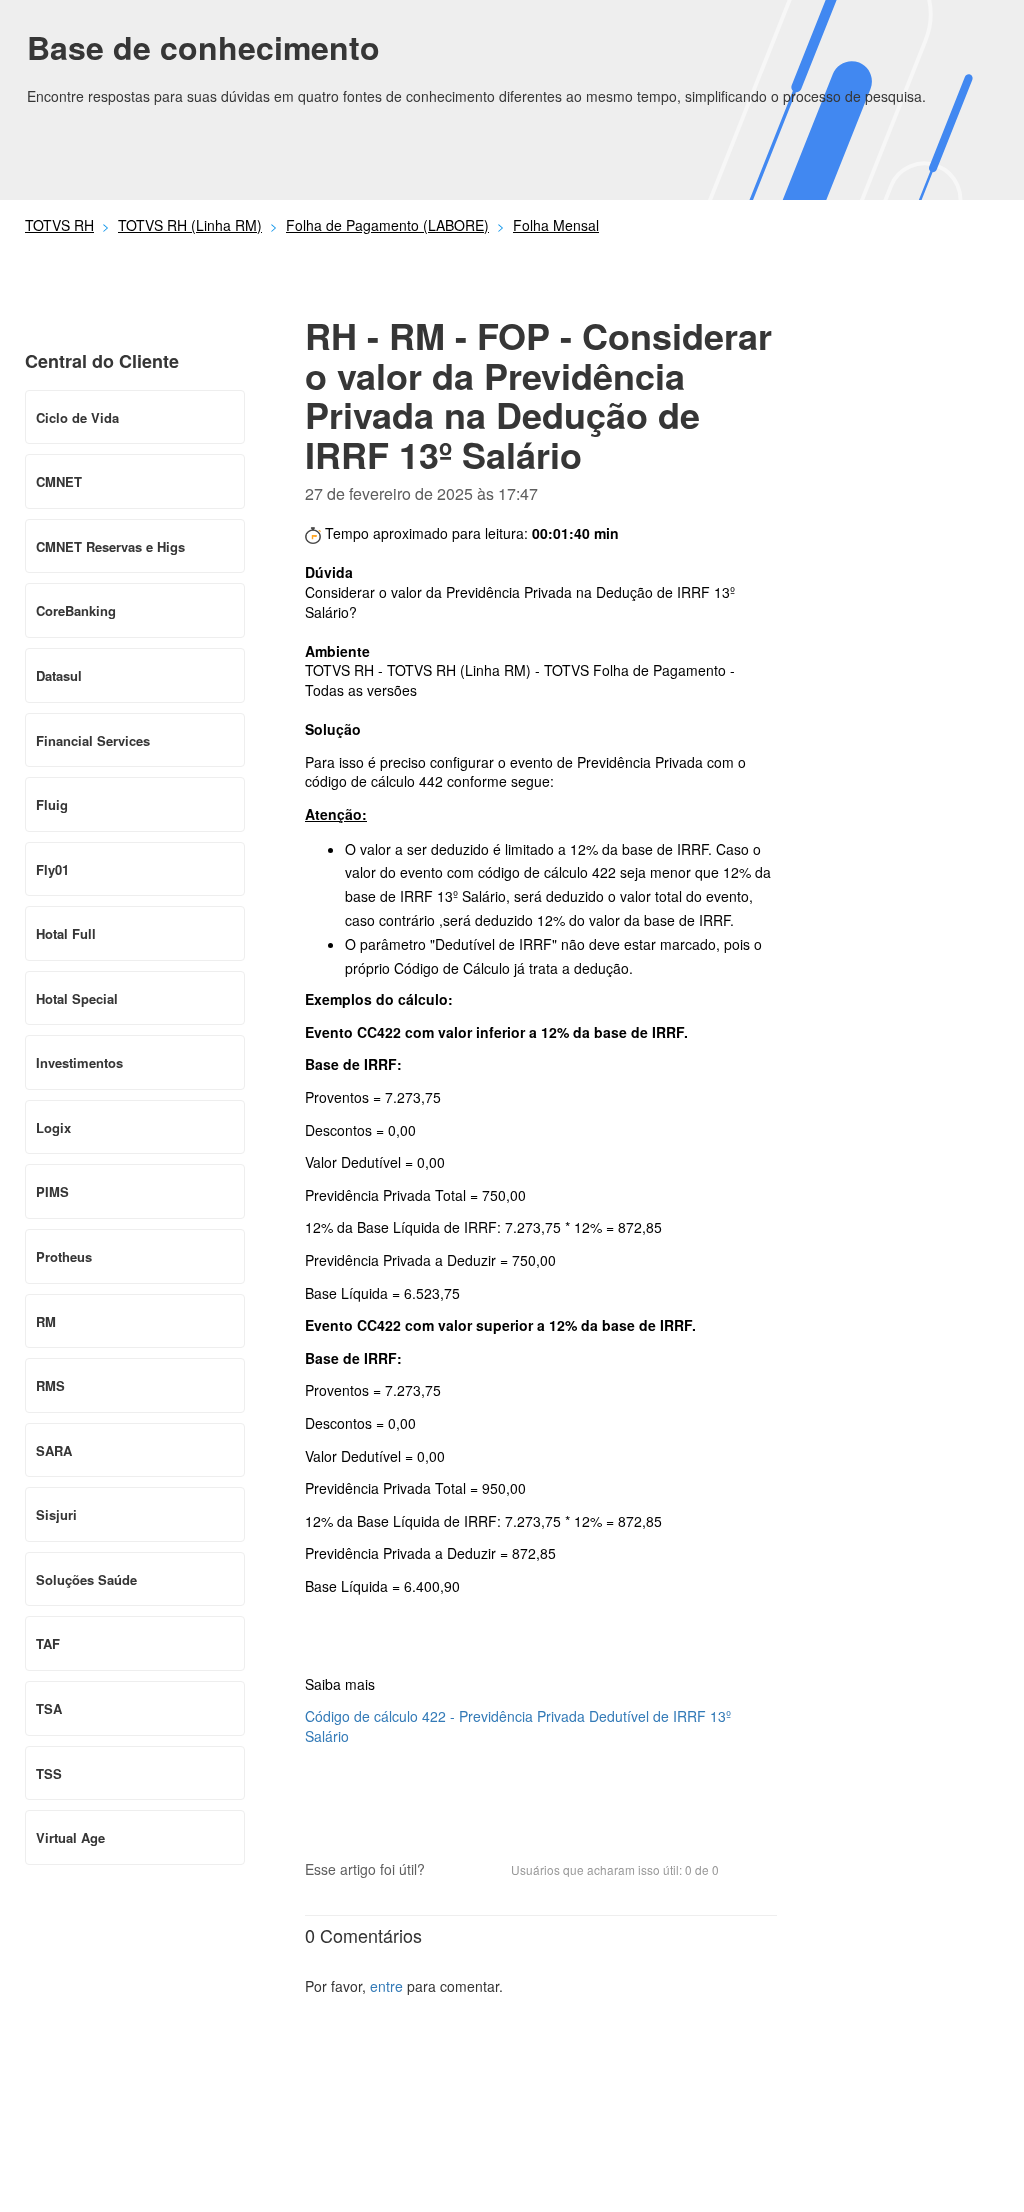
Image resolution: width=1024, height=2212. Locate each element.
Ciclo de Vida (77, 417)
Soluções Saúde (86, 1579)
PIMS (52, 1191)
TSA (49, 1708)
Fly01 (52, 869)
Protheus (64, 1256)
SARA (54, 1450)
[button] (450, 1872)
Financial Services (93, 740)
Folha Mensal (556, 225)
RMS (50, 1385)
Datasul (59, 675)
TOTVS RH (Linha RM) (190, 225)
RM (46, 1321)
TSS (49, 1773)
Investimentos (79, 1062)
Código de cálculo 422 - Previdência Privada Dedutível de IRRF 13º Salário (518, 1726)
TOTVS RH (59, 225)
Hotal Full (66, 933)
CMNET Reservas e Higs (110, 546)
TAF (48, 1643)
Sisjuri (56, 1514)
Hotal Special (77, 998)
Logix (53, 1127)
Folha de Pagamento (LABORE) (387, 225)
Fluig (52, 804)
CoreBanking (76, 610)
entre (386, 1986)
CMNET (59, 481)
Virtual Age (70, 1837)
